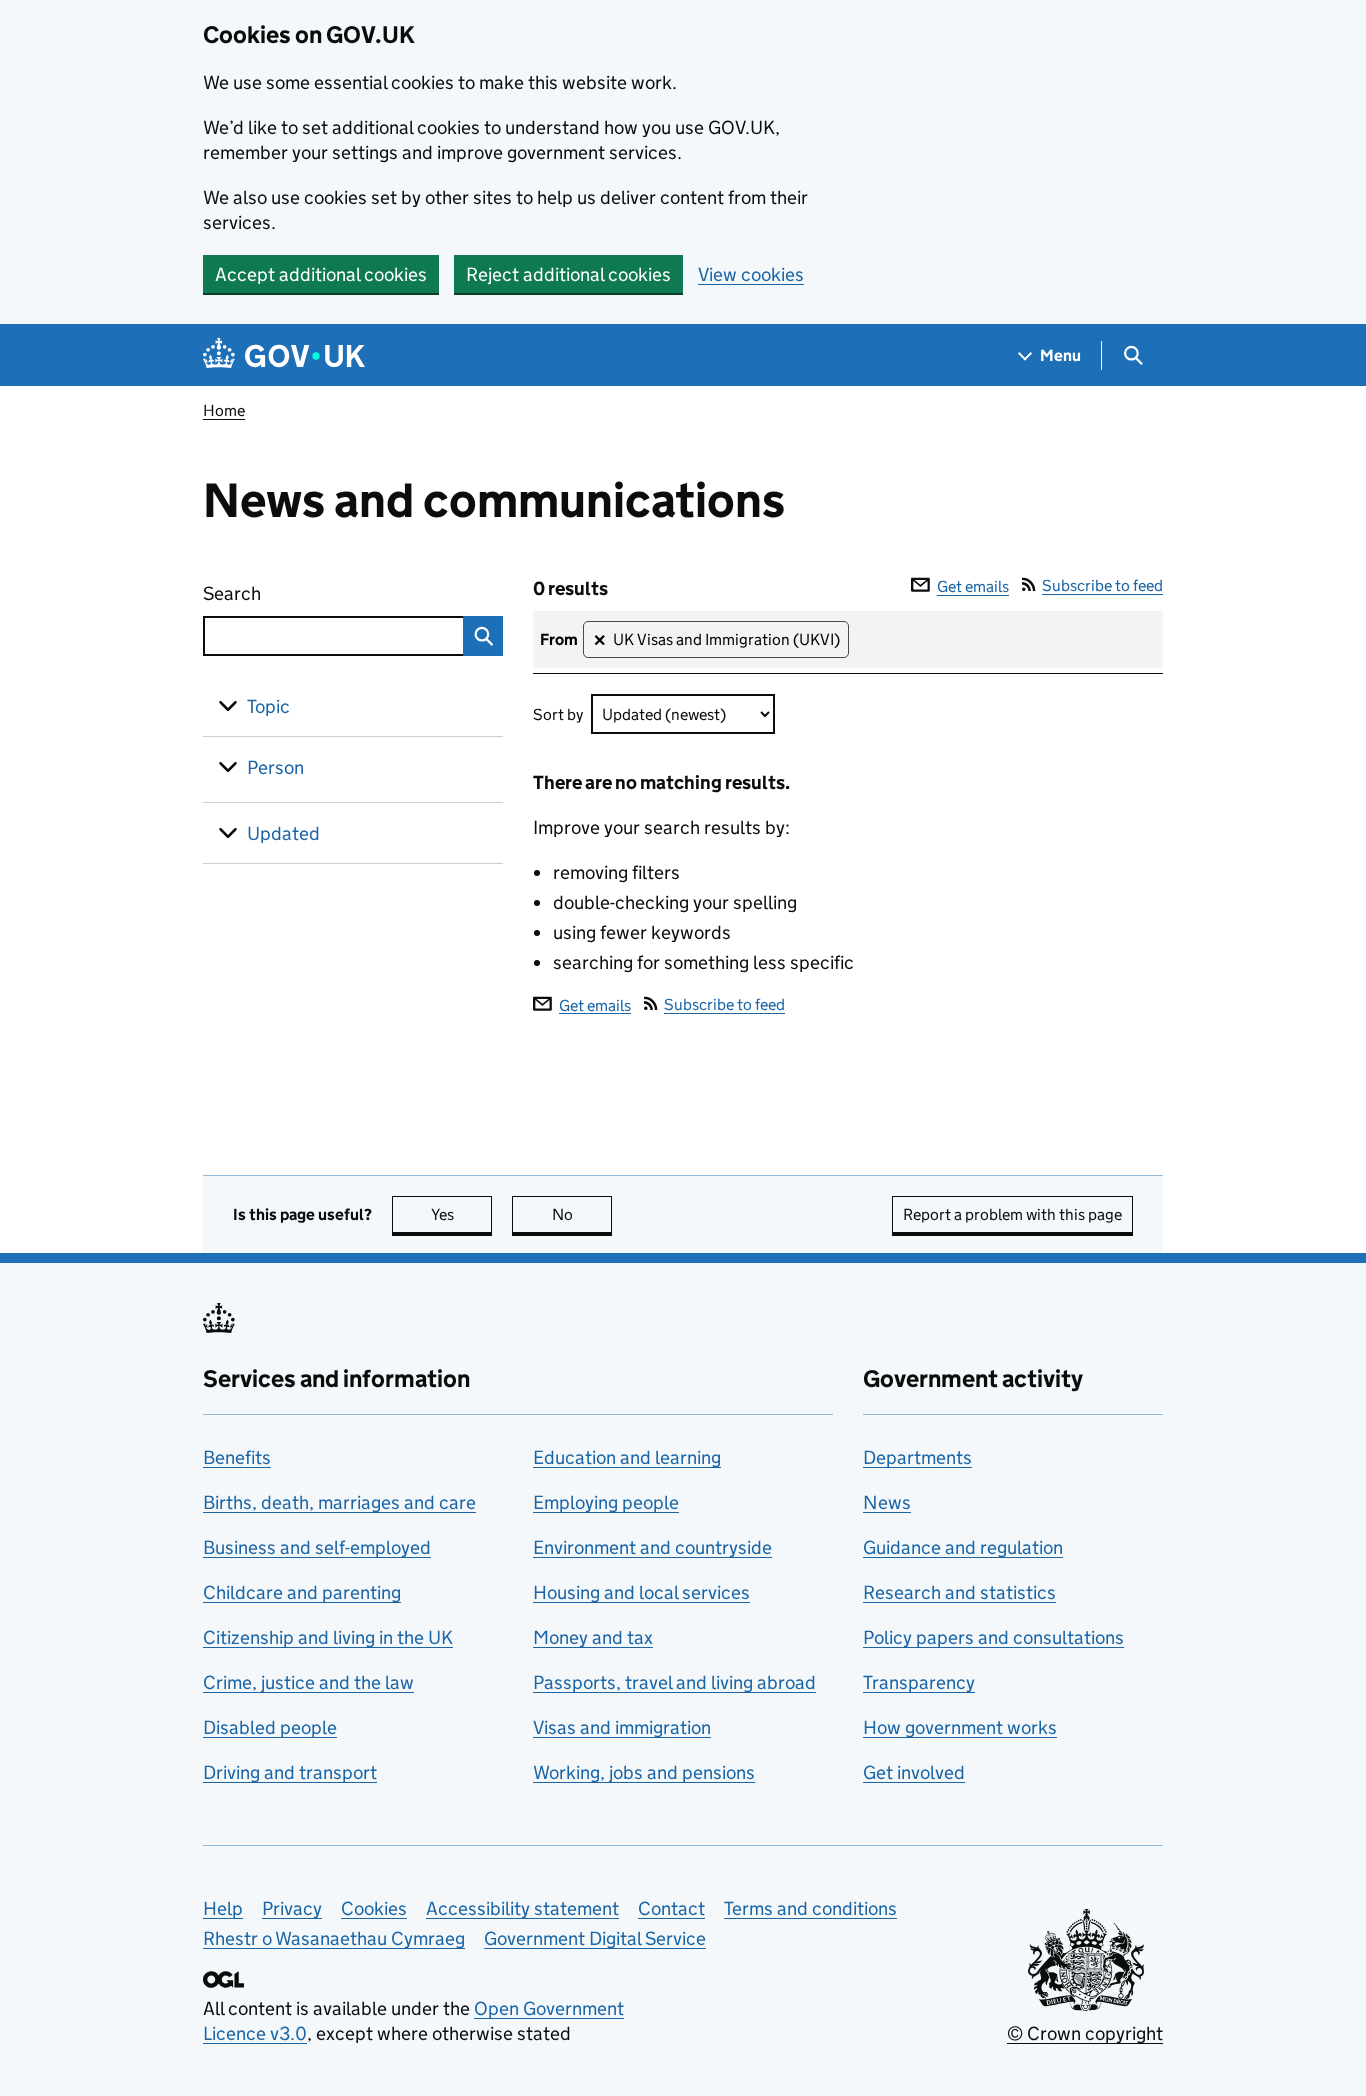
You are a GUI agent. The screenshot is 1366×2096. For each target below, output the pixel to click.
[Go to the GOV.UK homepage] (284, 355)
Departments (917, 1457)
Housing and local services (641, 1592)
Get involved (914, 1772)
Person (275, 767)
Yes (461, 1214)
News (887, 1502)
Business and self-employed (317, 1547)
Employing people (606, 1502)
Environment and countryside (652, 1547)
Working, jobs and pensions (644, 1772)
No (582, 1214)
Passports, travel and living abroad (674, 1682)
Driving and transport (290, 1772)
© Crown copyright (1085, 2033)
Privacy (292, 1908)
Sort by (558, 714)
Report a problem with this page (1012, 1214)
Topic (268, 706)
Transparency (919, 1682)
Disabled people (270, 1727)
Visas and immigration (622, 1727)
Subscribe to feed (1102, 585)
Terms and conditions (810, 1908)
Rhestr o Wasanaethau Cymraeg (334, 1938)
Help (223, 1908)
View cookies (751, 274)
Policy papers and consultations (993, 1637)
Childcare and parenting (302, 1592)
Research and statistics (959, 1592)
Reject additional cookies (568, 274)
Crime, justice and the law (308, 1682)
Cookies (374, 1908)
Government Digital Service (595, 1938)
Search (305, 593)
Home (224, 410)
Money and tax (593, 1637)
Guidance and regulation (963, 1547)
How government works (960, 1727)
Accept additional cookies (321, 274)
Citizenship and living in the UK (328, 1637)
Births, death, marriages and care (339, 1502)
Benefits (237, 1457)
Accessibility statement (522, 1908)
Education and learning (627, 1457)
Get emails (973, 586)
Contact (671, 1908)
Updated (283, 833)
